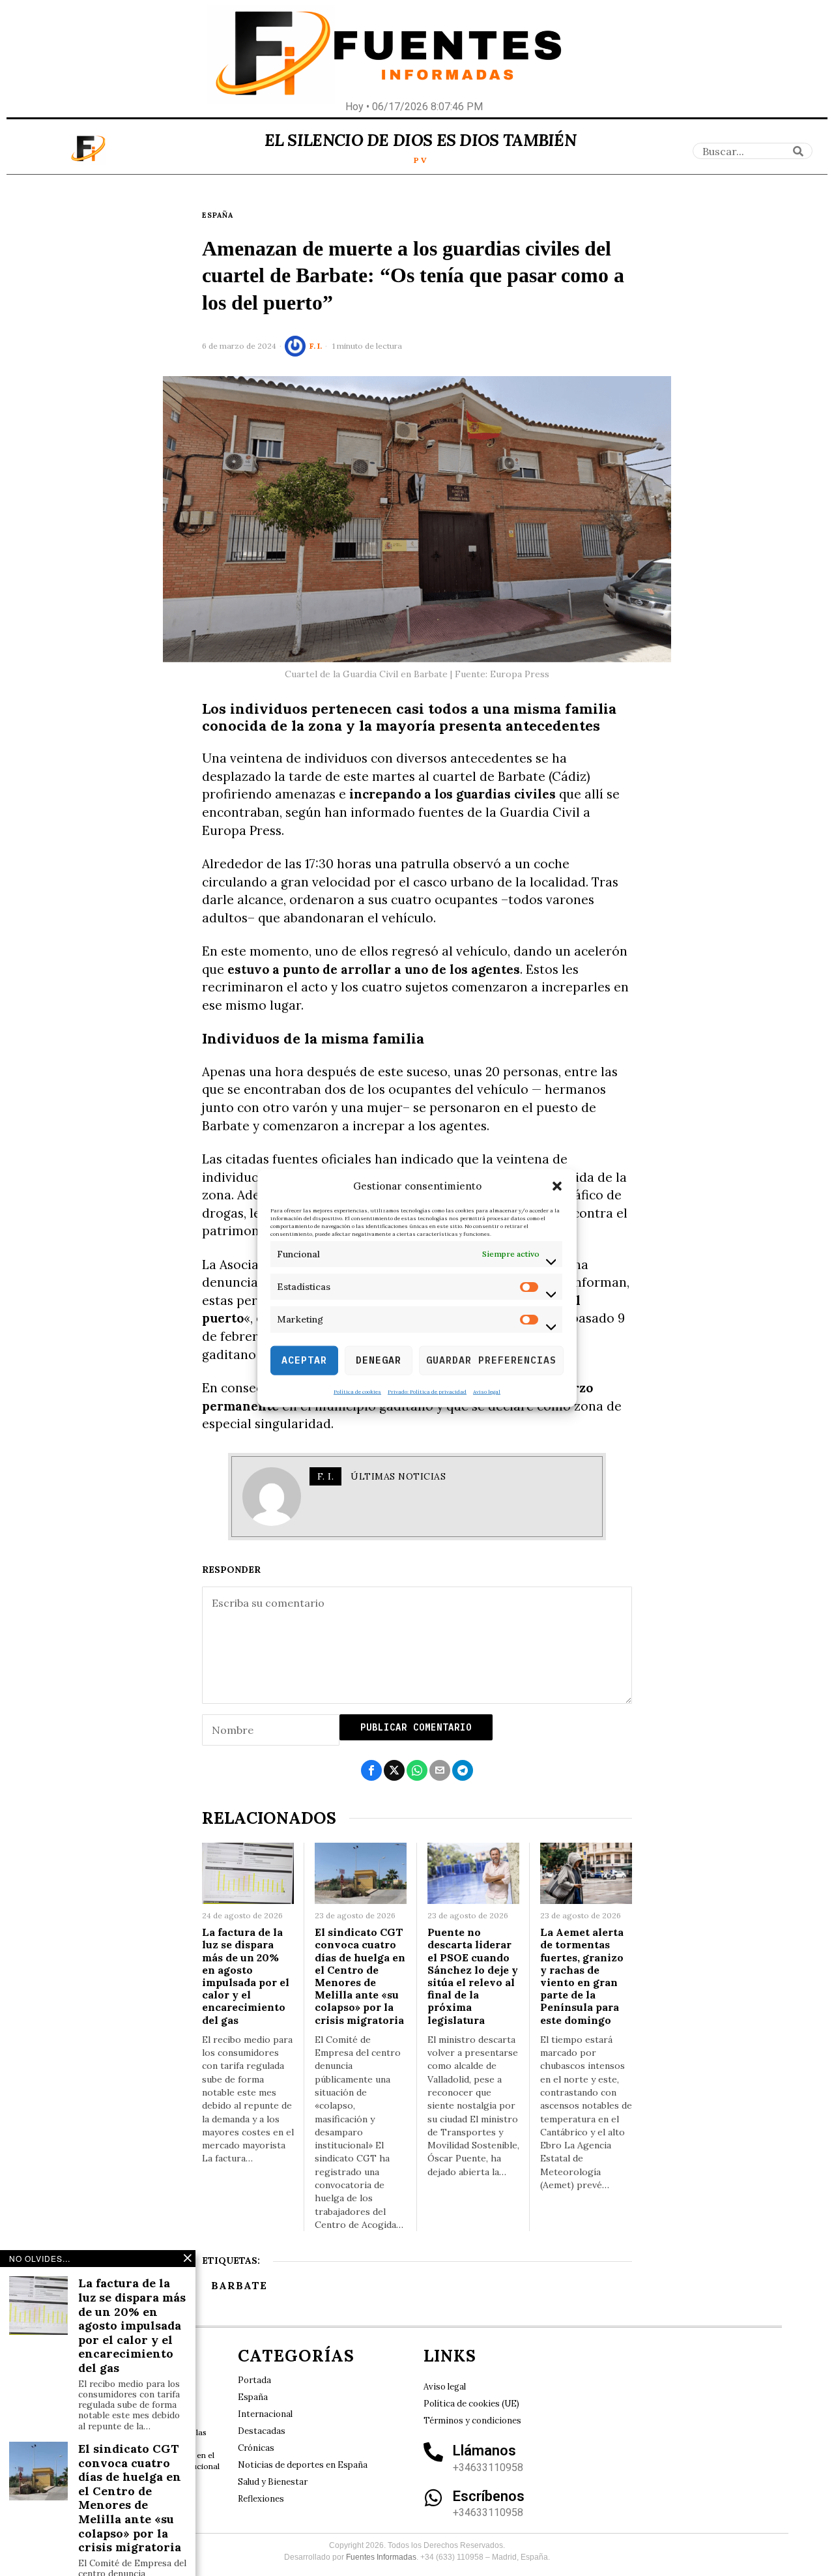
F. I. (316, 346)
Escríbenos (489, 2496)
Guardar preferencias (491, 1360)
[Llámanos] (433, 2452)
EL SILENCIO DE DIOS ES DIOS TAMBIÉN (421, 140)
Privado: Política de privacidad (427, 1391)
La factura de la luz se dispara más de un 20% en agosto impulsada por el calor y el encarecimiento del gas (246, 1976)
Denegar (379, 1360)
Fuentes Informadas (381, 2557)
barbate (239, 2285)
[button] (557, 1186)
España (218, 215)
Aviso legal (487, 1391)
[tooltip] (371, 1770)
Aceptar (304, 1360)
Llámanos (484, 2451)
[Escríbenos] (433, 2498)
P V (420, 160)
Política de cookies (357, 1391)
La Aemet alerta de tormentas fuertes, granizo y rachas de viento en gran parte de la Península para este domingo (582, 1976)
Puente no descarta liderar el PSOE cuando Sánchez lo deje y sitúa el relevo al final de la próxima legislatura (473, 1976)
